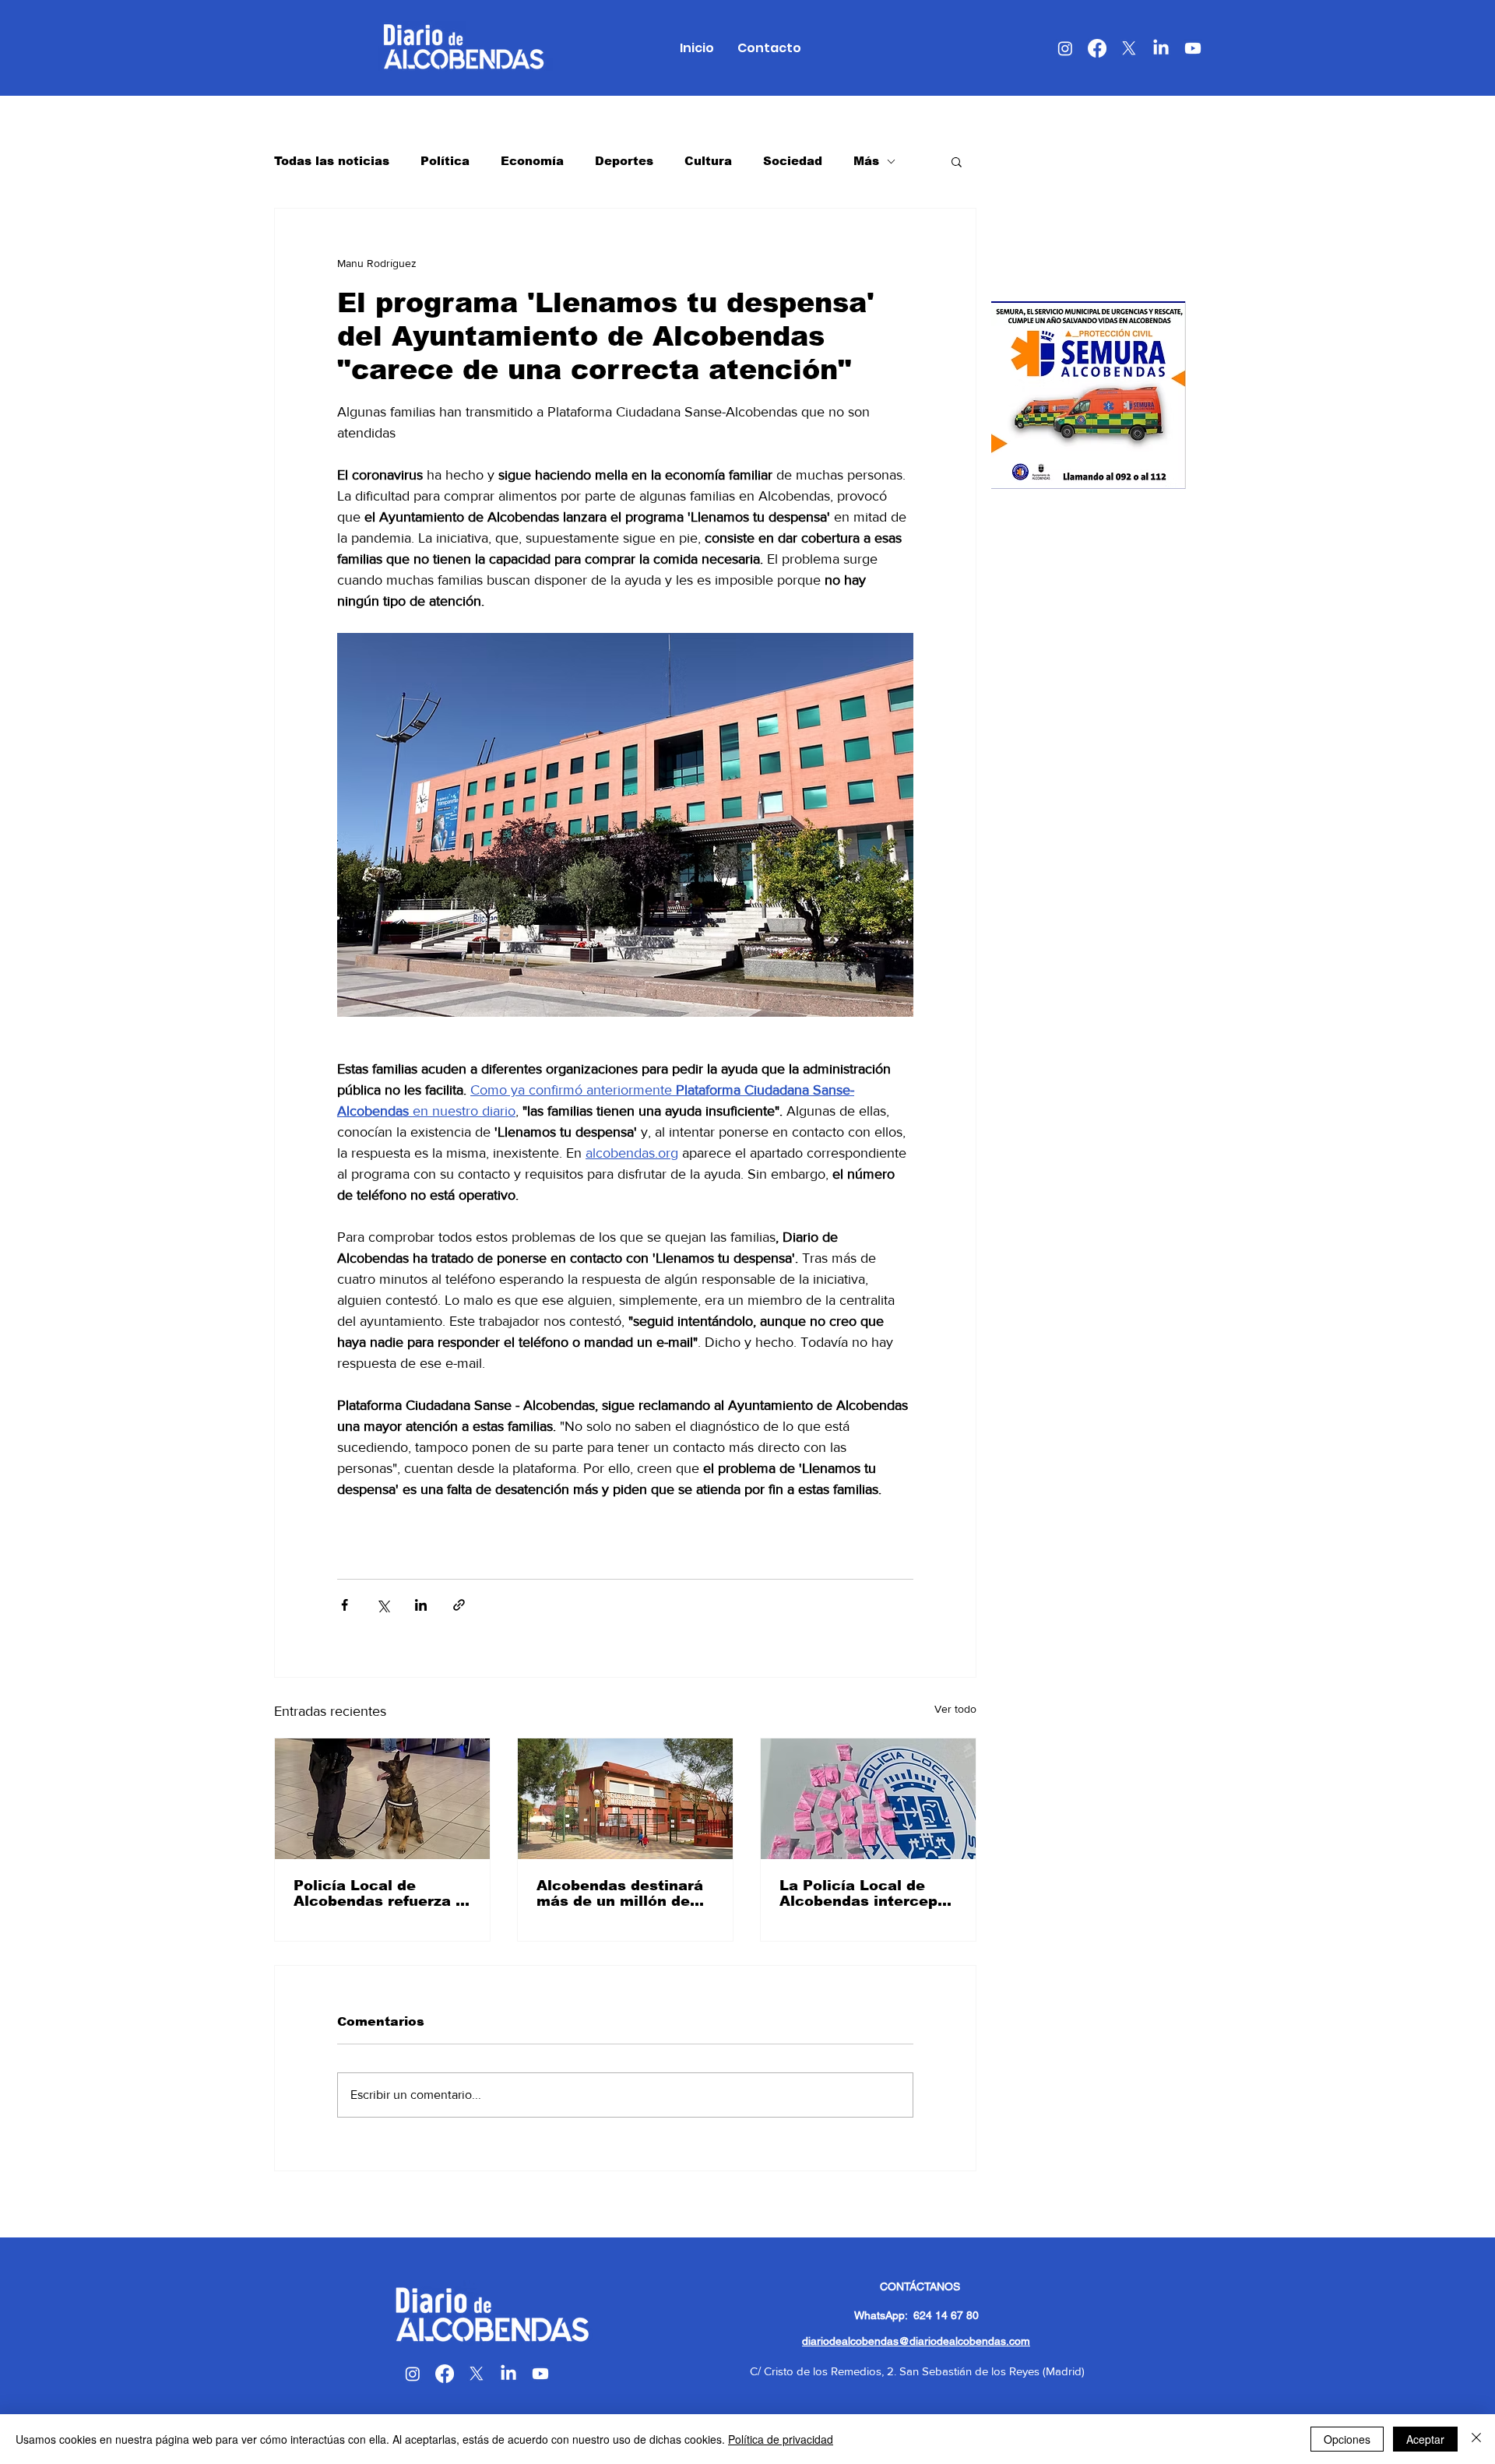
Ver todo (955, 1709)
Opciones (1347, 2439)
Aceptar (1425, 2439)
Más (866, 161)
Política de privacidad (781, 2439)
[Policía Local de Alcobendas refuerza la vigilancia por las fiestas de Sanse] (382, 1799)
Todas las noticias (332, 161)
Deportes (624, 161)
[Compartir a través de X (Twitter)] (383, 1605)
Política (445, 161)
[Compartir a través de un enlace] (459, 1605)
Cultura (708, 161)
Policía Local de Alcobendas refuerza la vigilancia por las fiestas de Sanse (382, 1893)
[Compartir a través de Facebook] (345, 1605)
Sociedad (793, 161)
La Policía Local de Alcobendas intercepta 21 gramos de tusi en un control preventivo (866, 1893)
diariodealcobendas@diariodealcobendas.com (916, 2341)
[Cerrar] (1476, 2439)
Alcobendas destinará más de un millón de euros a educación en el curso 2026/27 (620, 1893)
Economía (532, 161)
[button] (957, 161)
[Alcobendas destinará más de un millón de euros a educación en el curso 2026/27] (625, 1799)
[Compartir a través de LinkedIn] (421, 1605)
